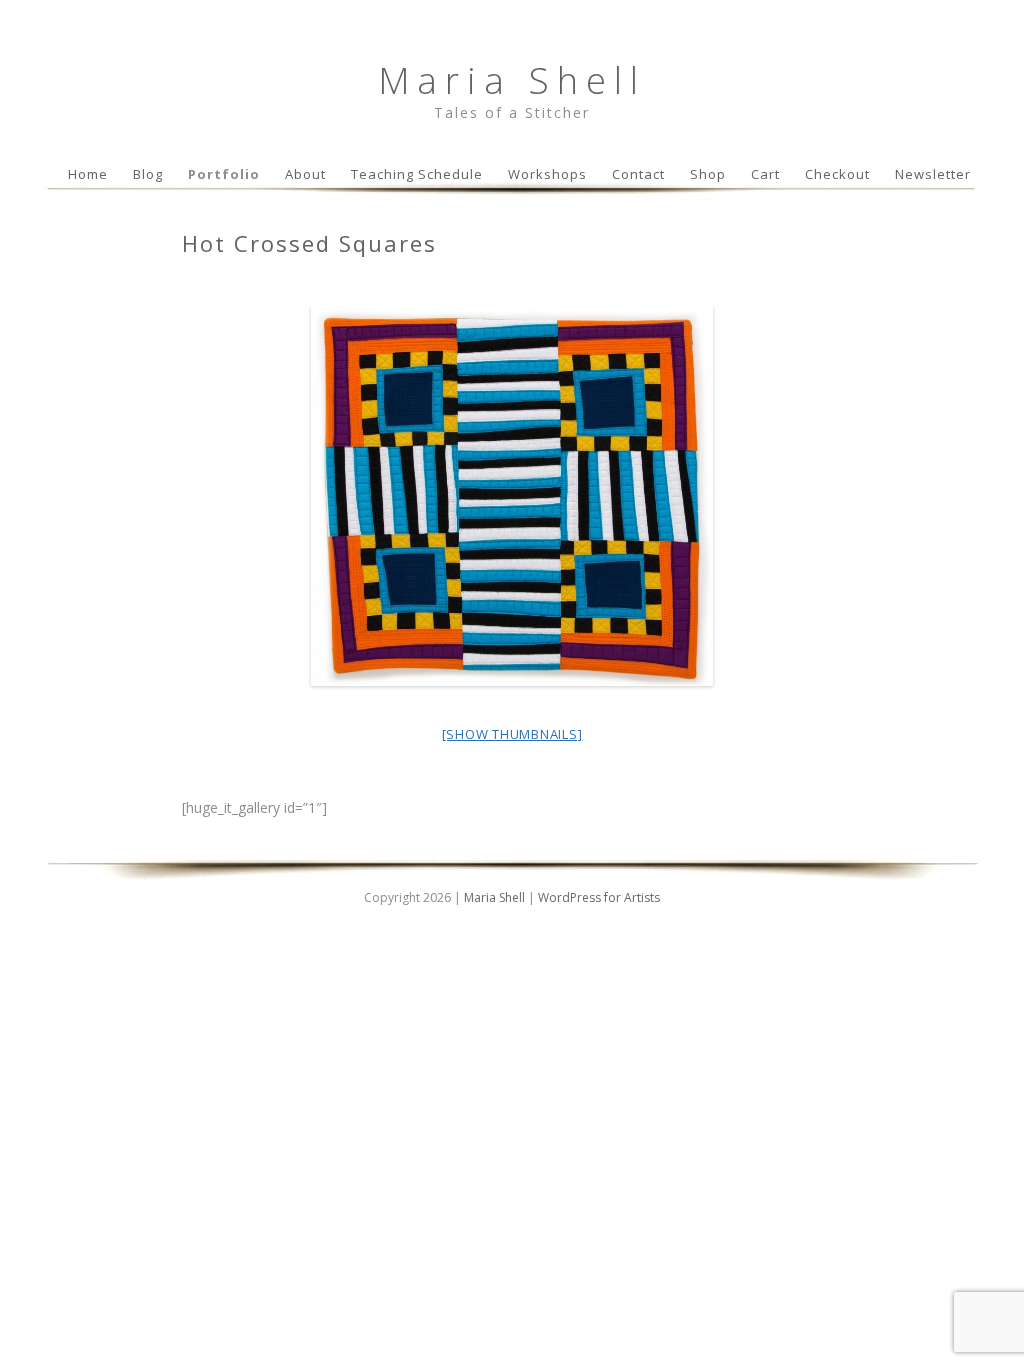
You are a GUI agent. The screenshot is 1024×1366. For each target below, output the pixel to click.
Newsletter (933, 174)
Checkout (837, 174)
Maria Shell (512, 80)
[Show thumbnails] (512, 734)
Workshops (547, 174)
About (305, 174)
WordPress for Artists (599, 897)
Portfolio (224, 174)
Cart (765, 174)
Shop (708, 174)
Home (88, 174)
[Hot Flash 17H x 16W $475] (512, 496)
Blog (148, 174)
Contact (638, 174)
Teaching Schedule (417, 174)
